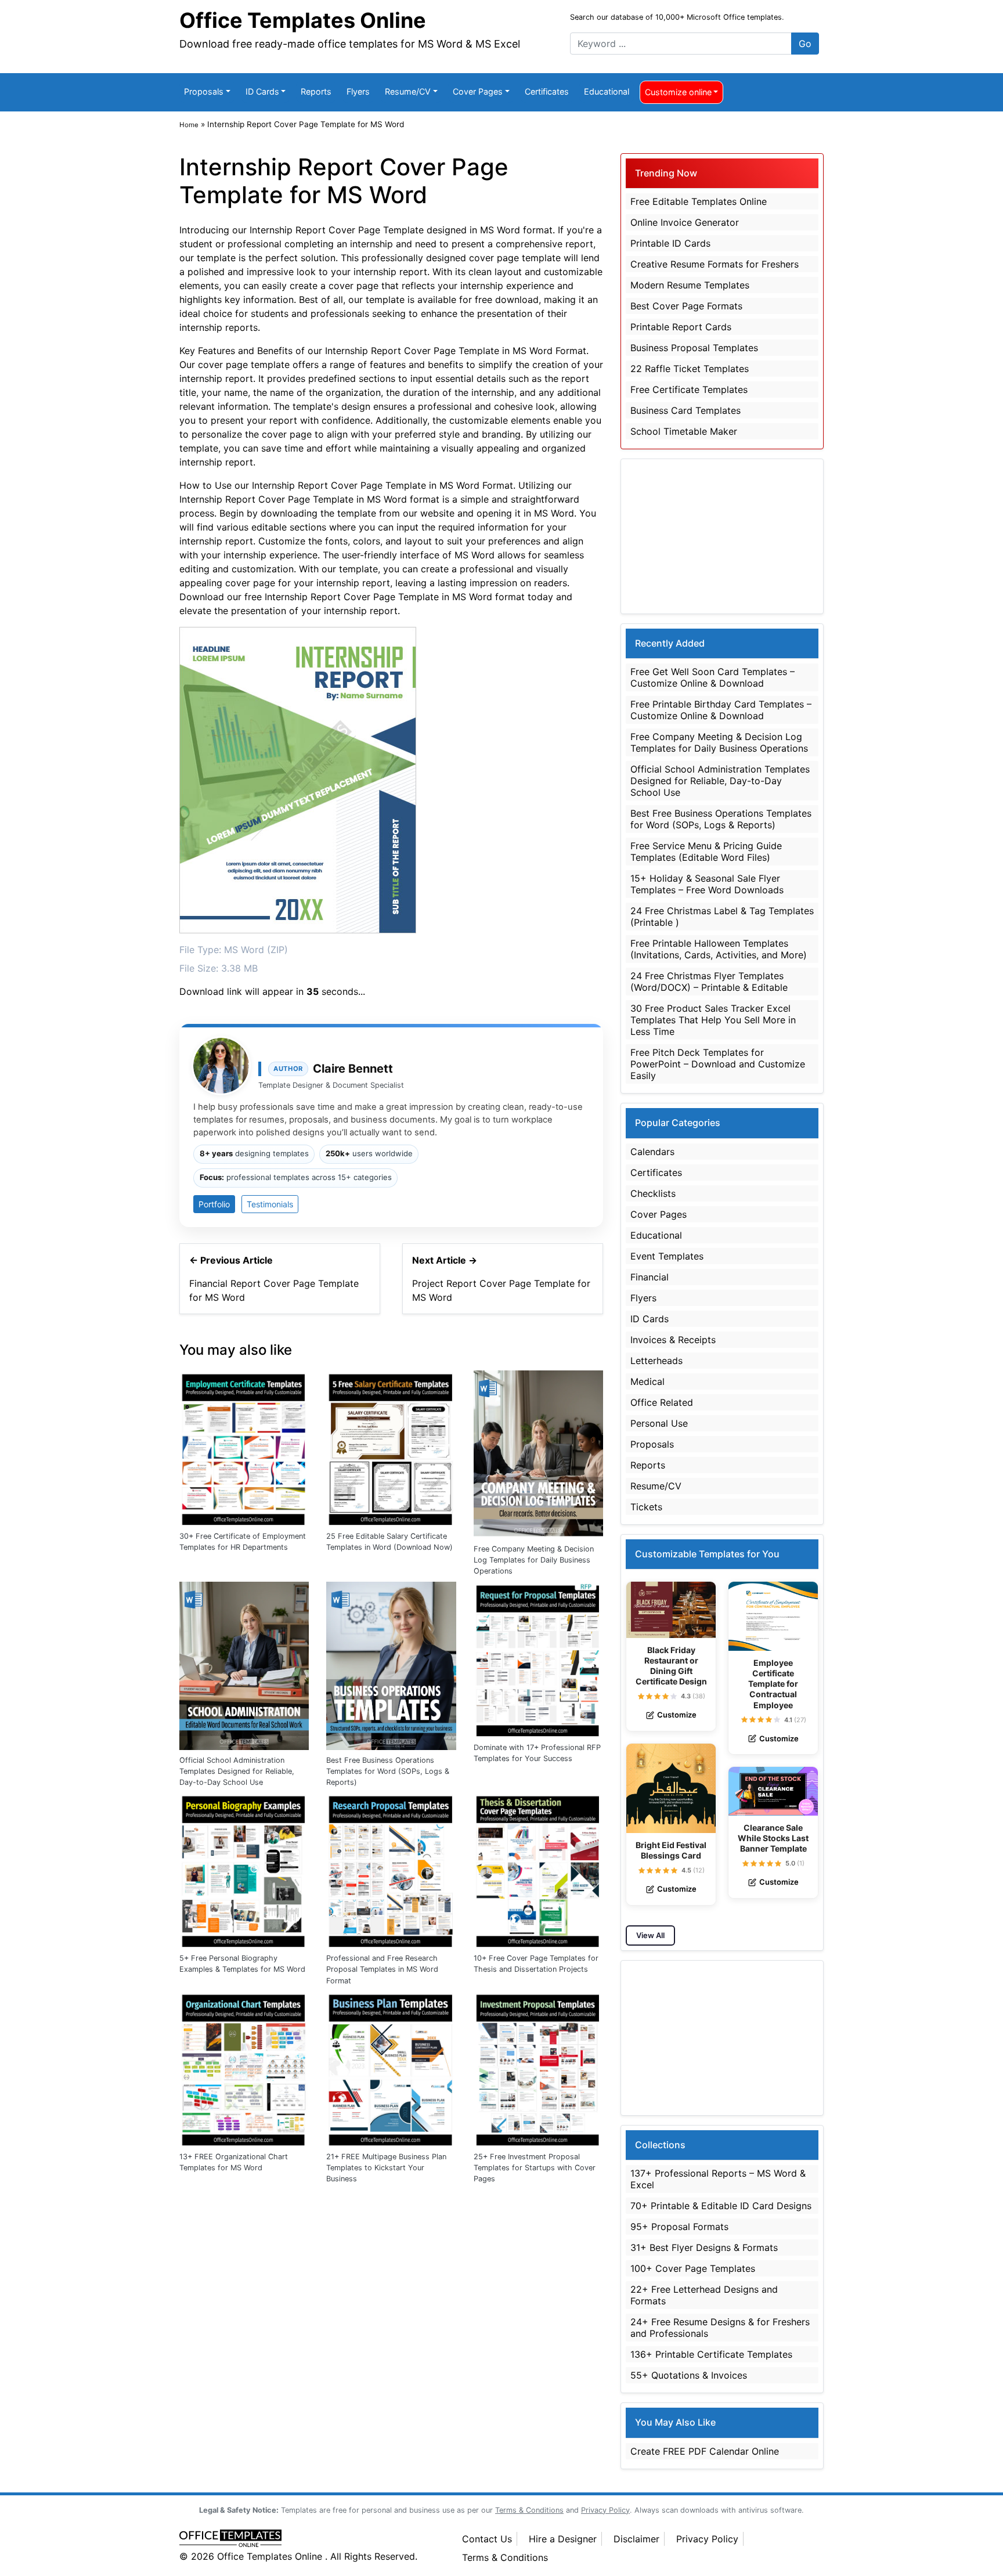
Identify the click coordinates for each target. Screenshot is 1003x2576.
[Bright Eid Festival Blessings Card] (671, 1788)
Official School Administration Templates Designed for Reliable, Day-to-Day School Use (237, 1771)
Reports (316, 91)
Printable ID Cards (670, 243)
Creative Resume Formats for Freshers (715, 264)
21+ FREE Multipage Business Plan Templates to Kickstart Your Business (386, 2168)
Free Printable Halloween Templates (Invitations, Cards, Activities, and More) (719, 949)
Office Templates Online (303, 20)
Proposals (204, 91)
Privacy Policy (707, 2539)
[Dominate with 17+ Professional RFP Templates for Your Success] (538, 1658)
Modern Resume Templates (690, 285)
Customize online (678, 92)
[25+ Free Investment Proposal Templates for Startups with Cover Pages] (538, 2068)
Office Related (662, 1402)
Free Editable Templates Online (699, 201)
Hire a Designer (563, 2539)
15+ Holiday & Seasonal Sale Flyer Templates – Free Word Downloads (707, 884)
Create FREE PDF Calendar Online (705, 2451)
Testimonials (270, 1204)
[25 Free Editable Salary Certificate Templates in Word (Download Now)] (391, 1447)
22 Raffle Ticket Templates (690, 369)
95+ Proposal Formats (679, 2227)
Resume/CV (408, 91)
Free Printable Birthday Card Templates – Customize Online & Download (721, 710)
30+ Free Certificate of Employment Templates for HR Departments (243, 1542)
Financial (650, 1277)
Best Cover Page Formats (686, 306)
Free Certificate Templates (689, 389)
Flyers (358, 91)
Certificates (547, 91)
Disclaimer (636, 2539)
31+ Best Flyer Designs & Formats (704, 2247)
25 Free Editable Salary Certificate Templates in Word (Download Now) (389, 1542)
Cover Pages (478, 91)
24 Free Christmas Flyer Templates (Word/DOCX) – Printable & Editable (709, 982)
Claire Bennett (353, 1069)
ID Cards (262, 91)
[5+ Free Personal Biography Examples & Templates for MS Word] (244, 1869)
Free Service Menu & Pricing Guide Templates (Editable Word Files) (706, 852)
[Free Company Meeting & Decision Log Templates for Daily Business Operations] (538, 1453)
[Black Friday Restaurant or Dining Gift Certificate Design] (671, 1610)
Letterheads (656, 1361)
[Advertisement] (722, 536)
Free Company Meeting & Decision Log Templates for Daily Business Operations (534, 1560)
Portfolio (214, 1204)
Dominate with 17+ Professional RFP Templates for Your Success (537, 1753)
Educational (607, 91)
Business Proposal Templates (694, 348)
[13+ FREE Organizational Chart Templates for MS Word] (244, 2068)
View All (650, 1935)
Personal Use (659, 1423)
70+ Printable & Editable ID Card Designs (721, 2206)
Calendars (652, 1152)
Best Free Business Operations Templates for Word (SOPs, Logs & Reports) (388, 1771)
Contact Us (487, 2539)
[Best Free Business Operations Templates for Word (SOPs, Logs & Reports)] (391, 1665)
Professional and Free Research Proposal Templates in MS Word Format (382, 1969)
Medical (647, 1381)
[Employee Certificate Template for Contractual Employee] (773, 1616)
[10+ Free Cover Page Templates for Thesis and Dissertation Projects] (538, 1869)
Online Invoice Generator (685, 222)
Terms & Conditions (505, 2557)
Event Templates (667, 1256)
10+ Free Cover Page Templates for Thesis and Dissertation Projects (536, 1964)
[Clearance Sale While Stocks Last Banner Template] (773, 1791)
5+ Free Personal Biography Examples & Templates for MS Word (242, 1964)
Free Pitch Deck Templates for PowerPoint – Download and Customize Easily (718, 1064)
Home (189, 125)
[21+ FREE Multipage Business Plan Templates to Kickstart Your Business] (391, 2068)
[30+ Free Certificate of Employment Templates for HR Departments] (244, 1447)
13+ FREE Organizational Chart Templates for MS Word (234, 2162)
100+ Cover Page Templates (693, 2268)
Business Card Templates (685, 410)
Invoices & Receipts (673, 1340)
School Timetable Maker (684, 431)
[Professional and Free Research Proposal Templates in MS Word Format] (391, 1869)
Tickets (646, 1507)
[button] (641, 1696)
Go (805, 44)
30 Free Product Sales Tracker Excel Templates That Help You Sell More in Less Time (713, 1020)
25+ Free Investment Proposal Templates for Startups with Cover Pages (535, 2168)
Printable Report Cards (681, 327)
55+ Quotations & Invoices (689, 2375)
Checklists (653, 1193)
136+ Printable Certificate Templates (711, 2354)
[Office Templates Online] (309, 2539)
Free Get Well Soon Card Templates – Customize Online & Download (712, 677)
